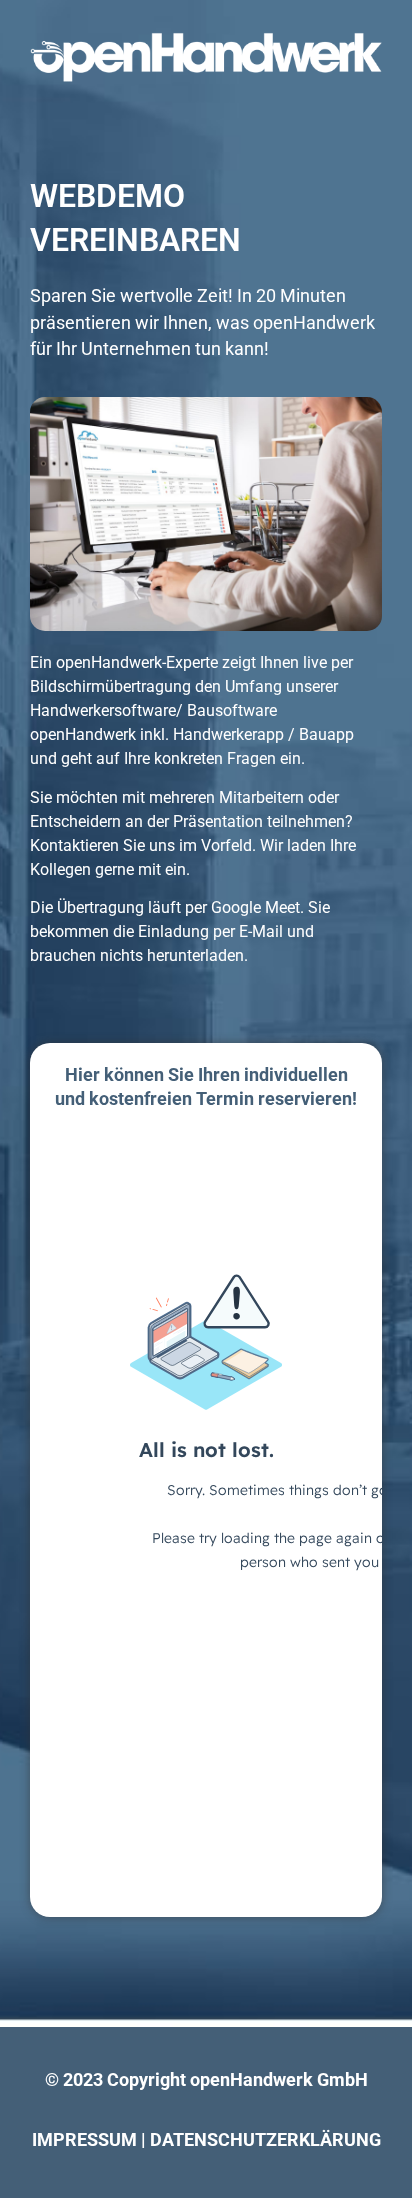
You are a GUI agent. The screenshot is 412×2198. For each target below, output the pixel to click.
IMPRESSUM (84, 2140)
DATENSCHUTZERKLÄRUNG (265, 2140)
